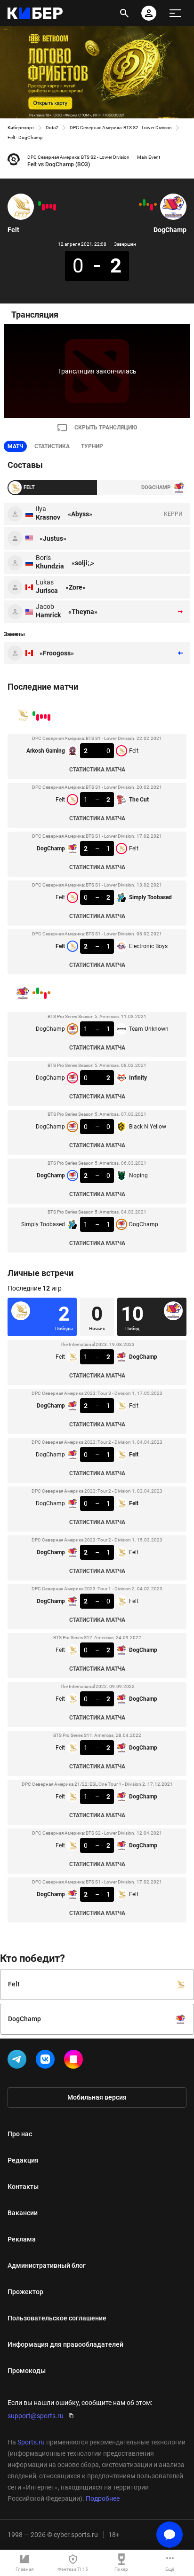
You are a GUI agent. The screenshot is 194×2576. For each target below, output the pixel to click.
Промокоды (27, 2371)
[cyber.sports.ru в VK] (47, 2061)
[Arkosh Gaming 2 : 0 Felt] (55, 207)
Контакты (23, 2187)
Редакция (23, 2160)
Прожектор (25, 2292)
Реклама (22, 2239)
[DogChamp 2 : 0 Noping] (144, 202)
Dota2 (52, 128)
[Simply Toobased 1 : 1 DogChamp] (140, 204)
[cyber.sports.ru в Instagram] (75, 2061)
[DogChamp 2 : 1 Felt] (47, 206)
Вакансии (23, 2213)
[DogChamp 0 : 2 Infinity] (152, 207)
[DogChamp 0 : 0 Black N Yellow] (148, 204)
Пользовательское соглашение (57, 2318)
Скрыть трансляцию (106, 428)
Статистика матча (97, 770)
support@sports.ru (36, 2416)
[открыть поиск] (124, 13)
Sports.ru (31, 2442)
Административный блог (47, 2265)
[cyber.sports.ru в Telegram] (19, 2061)
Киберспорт (21, 128)
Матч (15, 446)
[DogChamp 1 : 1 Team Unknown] (155, 204)
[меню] (175, 13)
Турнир (92, 446)
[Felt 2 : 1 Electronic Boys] (40, 203)
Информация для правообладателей (65, 2344)
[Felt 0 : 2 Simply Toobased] (43, 207)
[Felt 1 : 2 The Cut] (51, 206)
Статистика (52, 446)
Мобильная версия (97, 2097)
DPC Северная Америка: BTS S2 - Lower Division (121, 128)
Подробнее (103, 2498)
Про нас (20, 2134)
